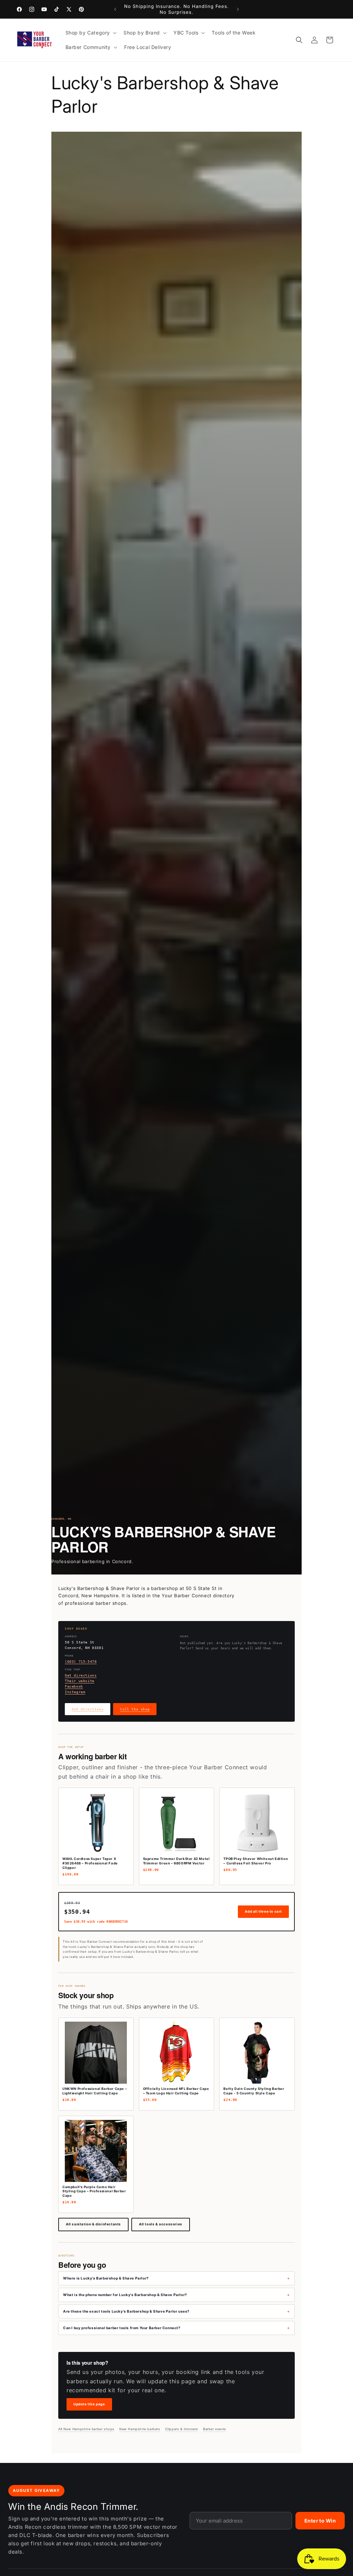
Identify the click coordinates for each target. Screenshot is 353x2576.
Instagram (75, 1692)
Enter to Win (320, 2521)
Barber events (215, 2429)
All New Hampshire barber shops (86, 2429)
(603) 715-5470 (81, 1662)
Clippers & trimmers (182, 2429)
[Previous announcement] (115, 9)
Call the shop (135, 1709)
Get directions (81, 1675)
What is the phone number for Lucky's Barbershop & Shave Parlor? (125, 2295)
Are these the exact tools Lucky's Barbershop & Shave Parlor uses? (126, 2311)
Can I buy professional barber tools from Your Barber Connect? (122, 2328)
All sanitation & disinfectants (93, 2224)
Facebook (74, 1686)
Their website (80, 1681)
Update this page (89, 2404)
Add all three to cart (263, 1911)
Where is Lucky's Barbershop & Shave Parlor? (106, 2278)
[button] (90, 33)
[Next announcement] (238, 9)
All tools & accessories (161, 2224)
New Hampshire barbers (140, 2429)
